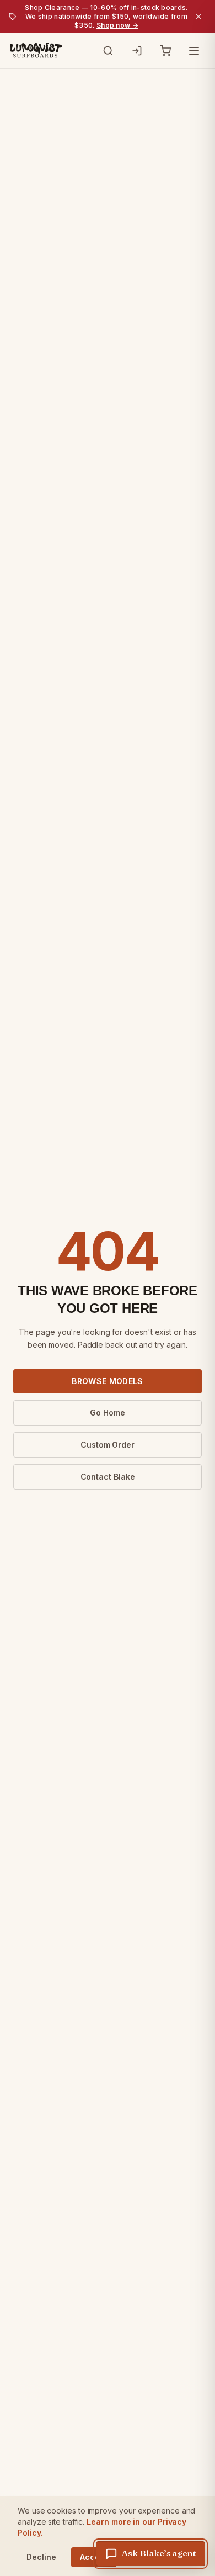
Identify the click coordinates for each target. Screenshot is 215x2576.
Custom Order (108, 1445)
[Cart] (165, 51)
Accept (94, 2557)
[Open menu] (194, 51)
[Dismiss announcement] (198, 17)
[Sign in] (137, 51)
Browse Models (108, 1381)
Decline (41, 2557)
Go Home (107, 1413)
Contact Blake (108, 1477)
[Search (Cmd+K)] (108, 51)
